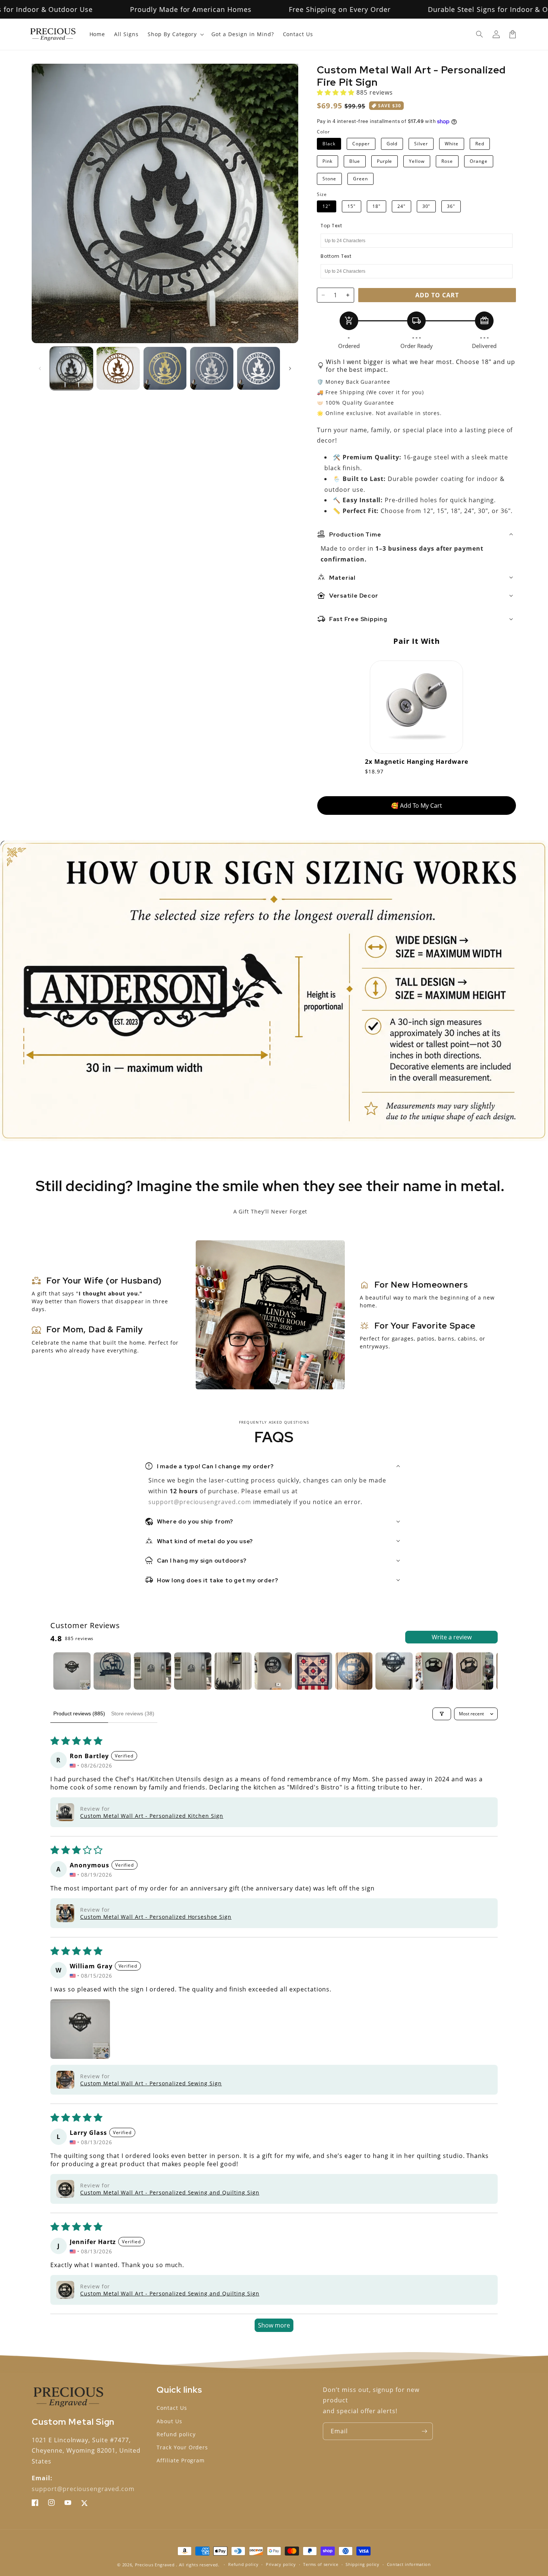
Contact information (409, 2564)
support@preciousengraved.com (201, 1502)
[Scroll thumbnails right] (489, 1671)
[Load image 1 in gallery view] (71, 368)
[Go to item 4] (193, 1671)
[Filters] (442, 1714)
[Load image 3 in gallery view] (165, 368)
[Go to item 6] (273, 1671)
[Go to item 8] (354, 1671)
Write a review (452, 1637)
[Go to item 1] (72, 1671)
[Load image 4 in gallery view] (212, 368)
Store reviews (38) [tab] (133, 1713)
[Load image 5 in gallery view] (259, 368)
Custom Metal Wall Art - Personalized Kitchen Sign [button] (152, 1816)
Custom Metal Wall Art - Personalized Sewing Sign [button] (151, 2083)
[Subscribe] (424, 2431)
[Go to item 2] (112, 1671)
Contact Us (172, 2408)
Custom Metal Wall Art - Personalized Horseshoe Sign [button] (156, 1917)
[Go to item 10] (434, 1671)
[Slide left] (40, 368)
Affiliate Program (181, 2460)
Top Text (331, 226)
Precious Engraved (155, 2565)
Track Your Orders (182, 2447)
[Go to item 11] (475, 1671)
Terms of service (321, 2564)
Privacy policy (281, 2564)
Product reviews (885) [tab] (79, 1713)
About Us (169, 2421)
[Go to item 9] (394, 1671)
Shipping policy (363, 2564)
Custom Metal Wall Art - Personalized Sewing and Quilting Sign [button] (170, 2192)
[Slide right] (290, 368)
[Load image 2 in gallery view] (118, 368)
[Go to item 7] (314, 1671)
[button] (480, 34)
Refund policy (176, 2434)
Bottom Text (336, 256)
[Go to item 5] (233, 1671)
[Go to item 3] (152, 1671)
